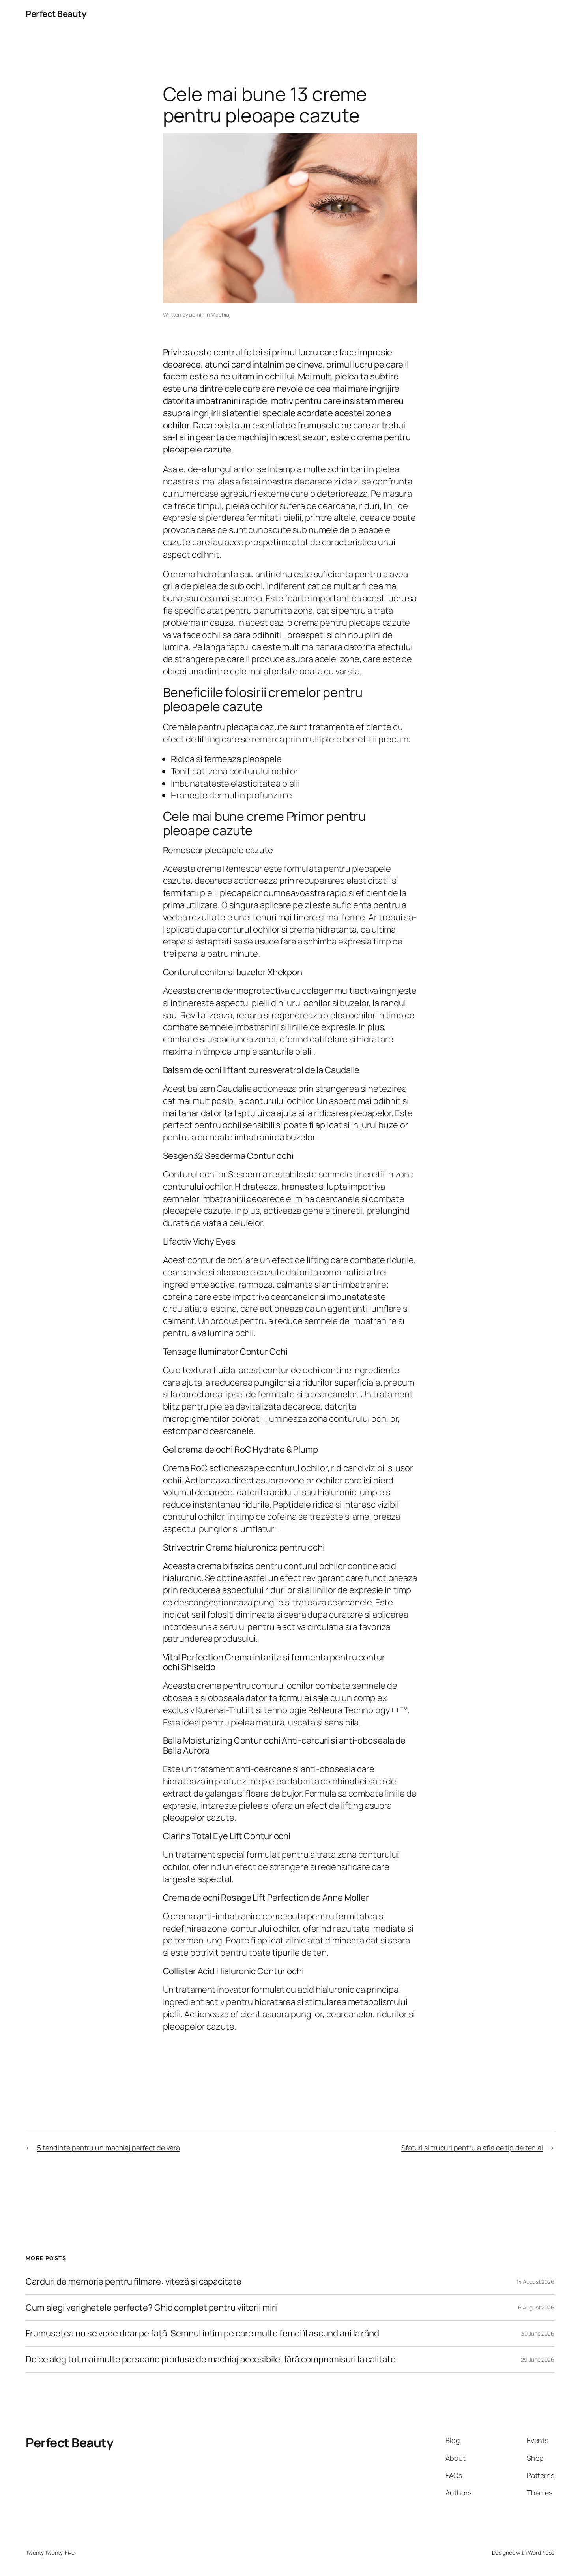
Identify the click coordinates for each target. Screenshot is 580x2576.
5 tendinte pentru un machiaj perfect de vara (109, 2148)
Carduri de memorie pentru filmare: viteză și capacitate (134, 2282)
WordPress (541, 2553)
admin (197, 314)
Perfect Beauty (56, 14)
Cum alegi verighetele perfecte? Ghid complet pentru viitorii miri (151, 2308)
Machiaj (220, 314)
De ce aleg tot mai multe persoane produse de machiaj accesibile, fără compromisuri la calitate (211, 2359)
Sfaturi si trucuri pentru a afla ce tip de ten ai (472, 2148)
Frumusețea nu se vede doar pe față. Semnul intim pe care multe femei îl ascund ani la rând (202, 2333)
